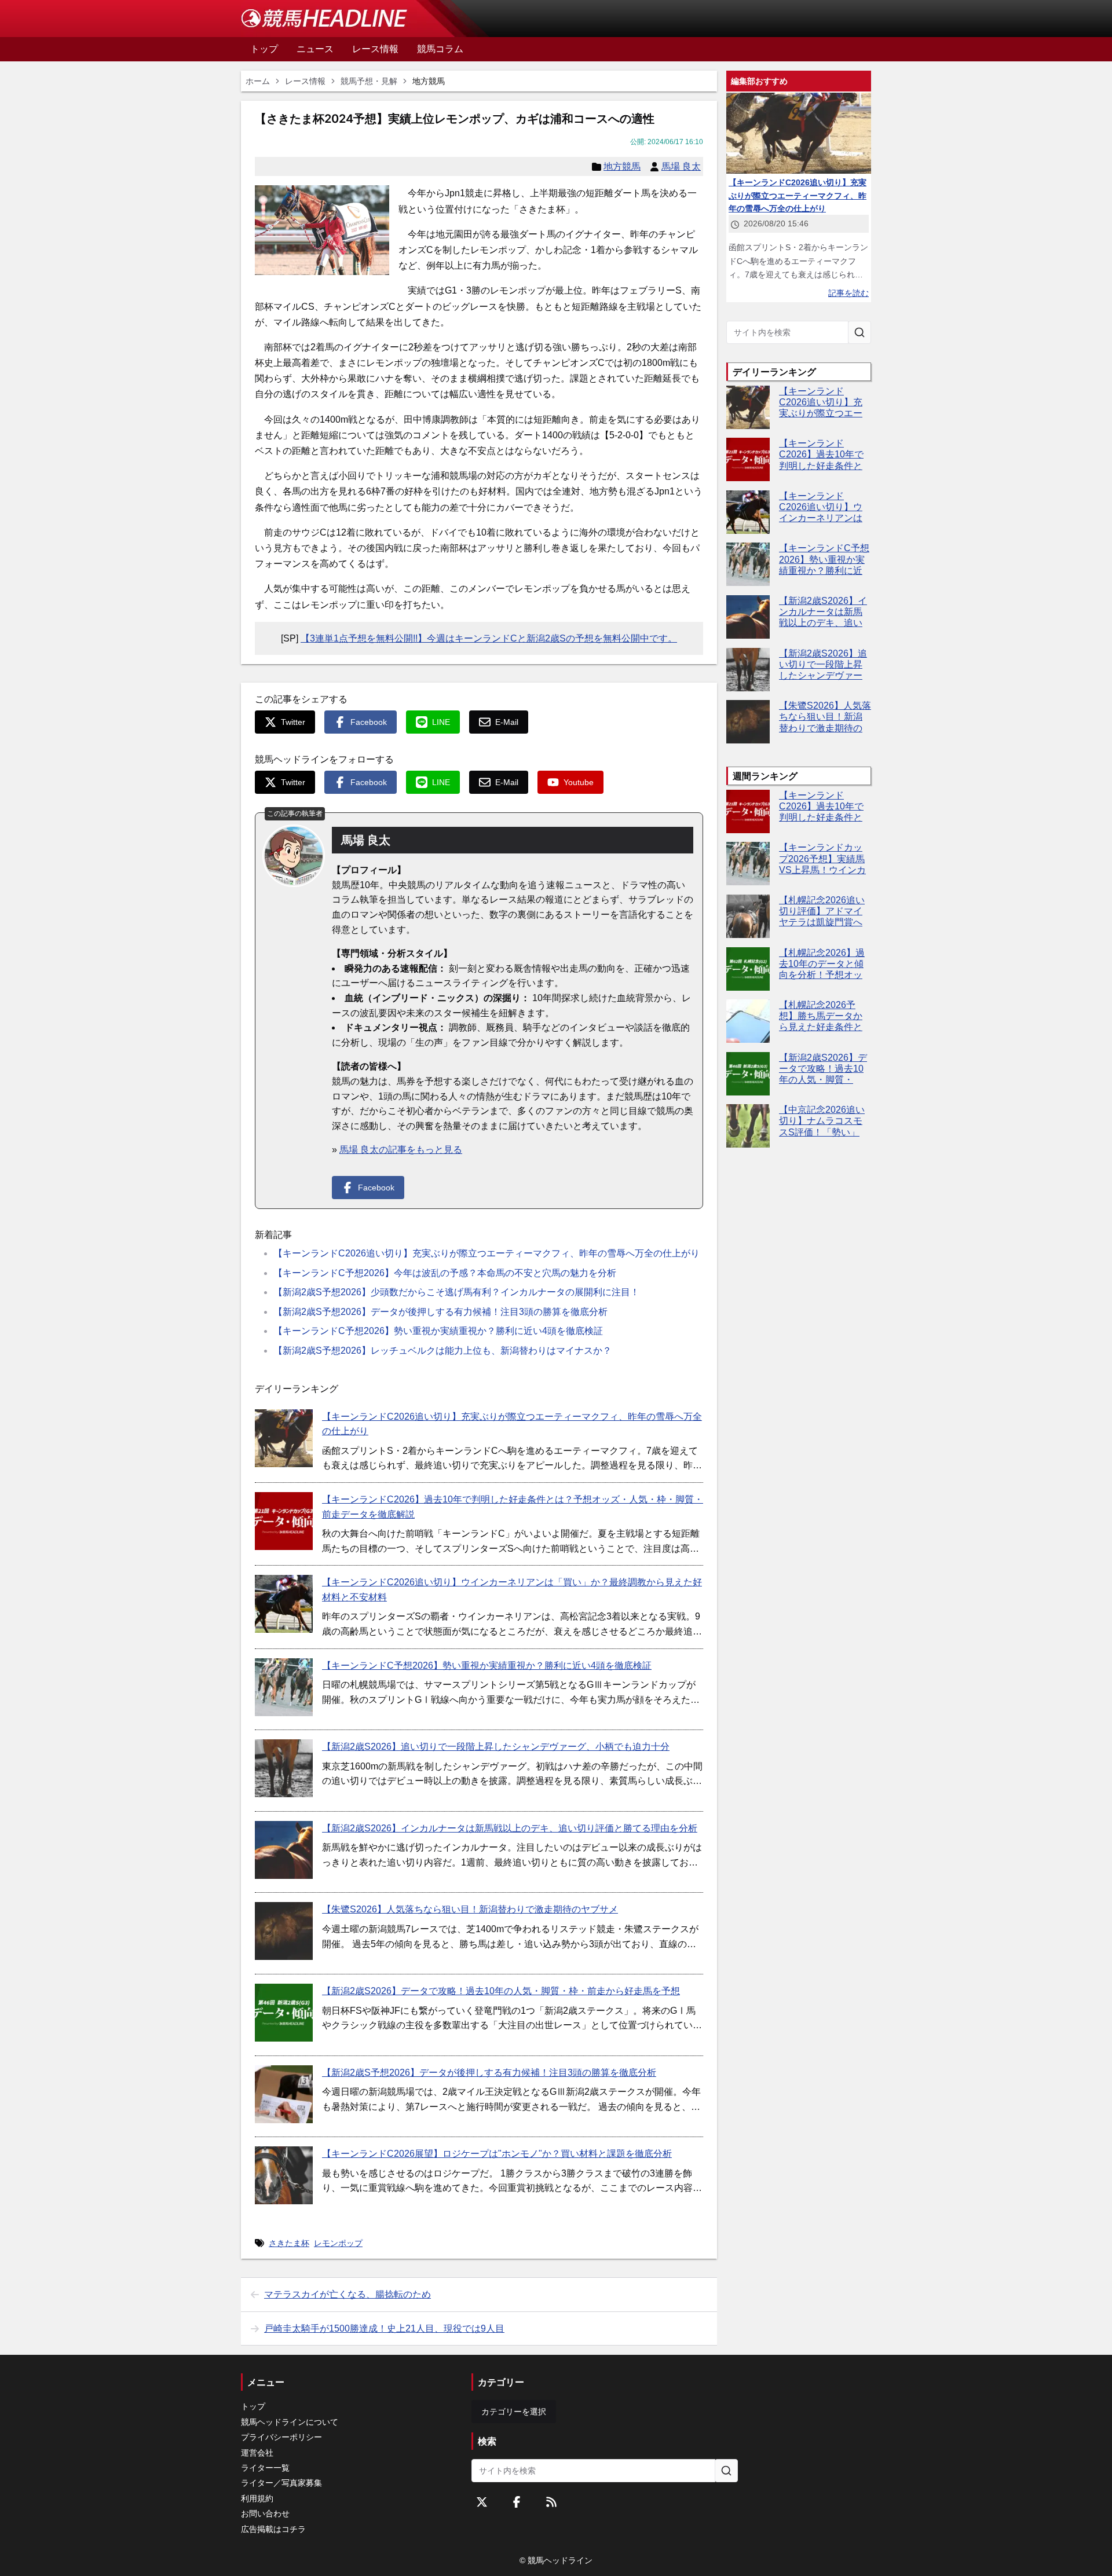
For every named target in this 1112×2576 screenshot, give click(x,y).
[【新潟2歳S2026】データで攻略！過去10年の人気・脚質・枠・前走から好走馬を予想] (284, 2013)
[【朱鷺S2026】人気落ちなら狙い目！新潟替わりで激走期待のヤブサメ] (284, 1931)
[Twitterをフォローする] (482, 2502)
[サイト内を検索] (859, 332)
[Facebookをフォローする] (517, 2502)
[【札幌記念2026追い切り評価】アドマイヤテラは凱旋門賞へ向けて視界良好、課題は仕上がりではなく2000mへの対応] (748, 916)
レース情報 (305, 81)
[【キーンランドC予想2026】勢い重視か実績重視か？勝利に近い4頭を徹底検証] (284, 1687)
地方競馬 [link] (429, 81)
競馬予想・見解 (369, 81)
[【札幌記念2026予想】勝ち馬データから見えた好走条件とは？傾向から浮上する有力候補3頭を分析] (748, 1021)
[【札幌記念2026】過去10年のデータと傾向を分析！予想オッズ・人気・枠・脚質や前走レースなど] (748, 969)
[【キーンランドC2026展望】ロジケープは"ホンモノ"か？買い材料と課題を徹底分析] (284, 2175)
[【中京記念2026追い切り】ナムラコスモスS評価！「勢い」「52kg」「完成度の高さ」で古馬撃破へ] (748, 1126)
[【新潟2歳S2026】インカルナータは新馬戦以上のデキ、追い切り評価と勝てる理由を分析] (284, 1850)
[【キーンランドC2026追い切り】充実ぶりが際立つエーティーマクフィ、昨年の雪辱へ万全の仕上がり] (284, 1438)
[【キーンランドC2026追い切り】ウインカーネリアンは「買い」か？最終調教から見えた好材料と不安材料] (284, 1604)
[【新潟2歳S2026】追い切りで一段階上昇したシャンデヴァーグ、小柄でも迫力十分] (284, 1768)
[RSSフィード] (551, 2502)
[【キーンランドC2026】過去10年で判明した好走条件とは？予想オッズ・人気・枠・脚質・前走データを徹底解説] (284, 1521)
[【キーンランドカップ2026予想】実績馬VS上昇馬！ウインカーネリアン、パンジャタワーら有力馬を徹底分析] (748, 864)
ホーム (258, 81)
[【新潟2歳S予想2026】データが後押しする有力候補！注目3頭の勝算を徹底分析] (284, 2094)
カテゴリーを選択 (514, 2412)
